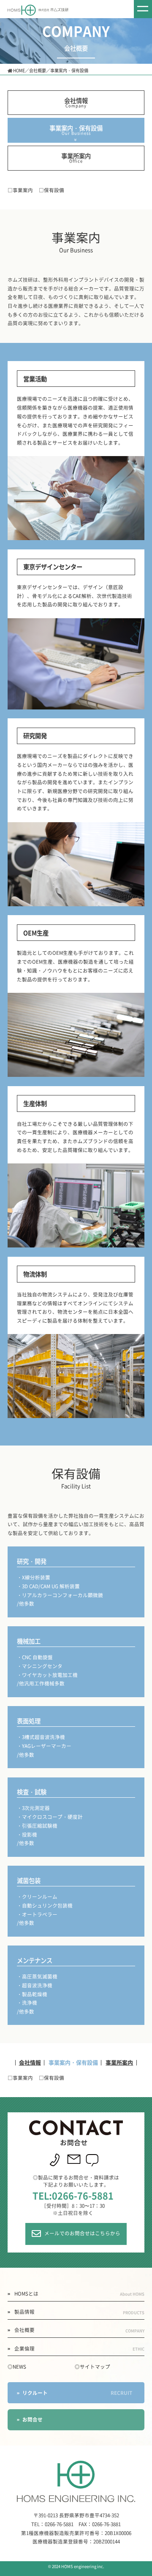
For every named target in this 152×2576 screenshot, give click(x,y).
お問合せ (33, 2419)
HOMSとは (79, 2294)
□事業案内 (20, 190)
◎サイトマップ (92, 2367)
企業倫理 (79, 2349)
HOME (19, 70)
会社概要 (38, 70)
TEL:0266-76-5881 (73, 2195)
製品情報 (79, 2312)
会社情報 (76, 102)
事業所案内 (76, 158)
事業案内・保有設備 (76, 130)
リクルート (77, 2393)
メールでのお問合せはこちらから (82, 2234)
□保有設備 (52, 190)
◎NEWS (17, 2367)
